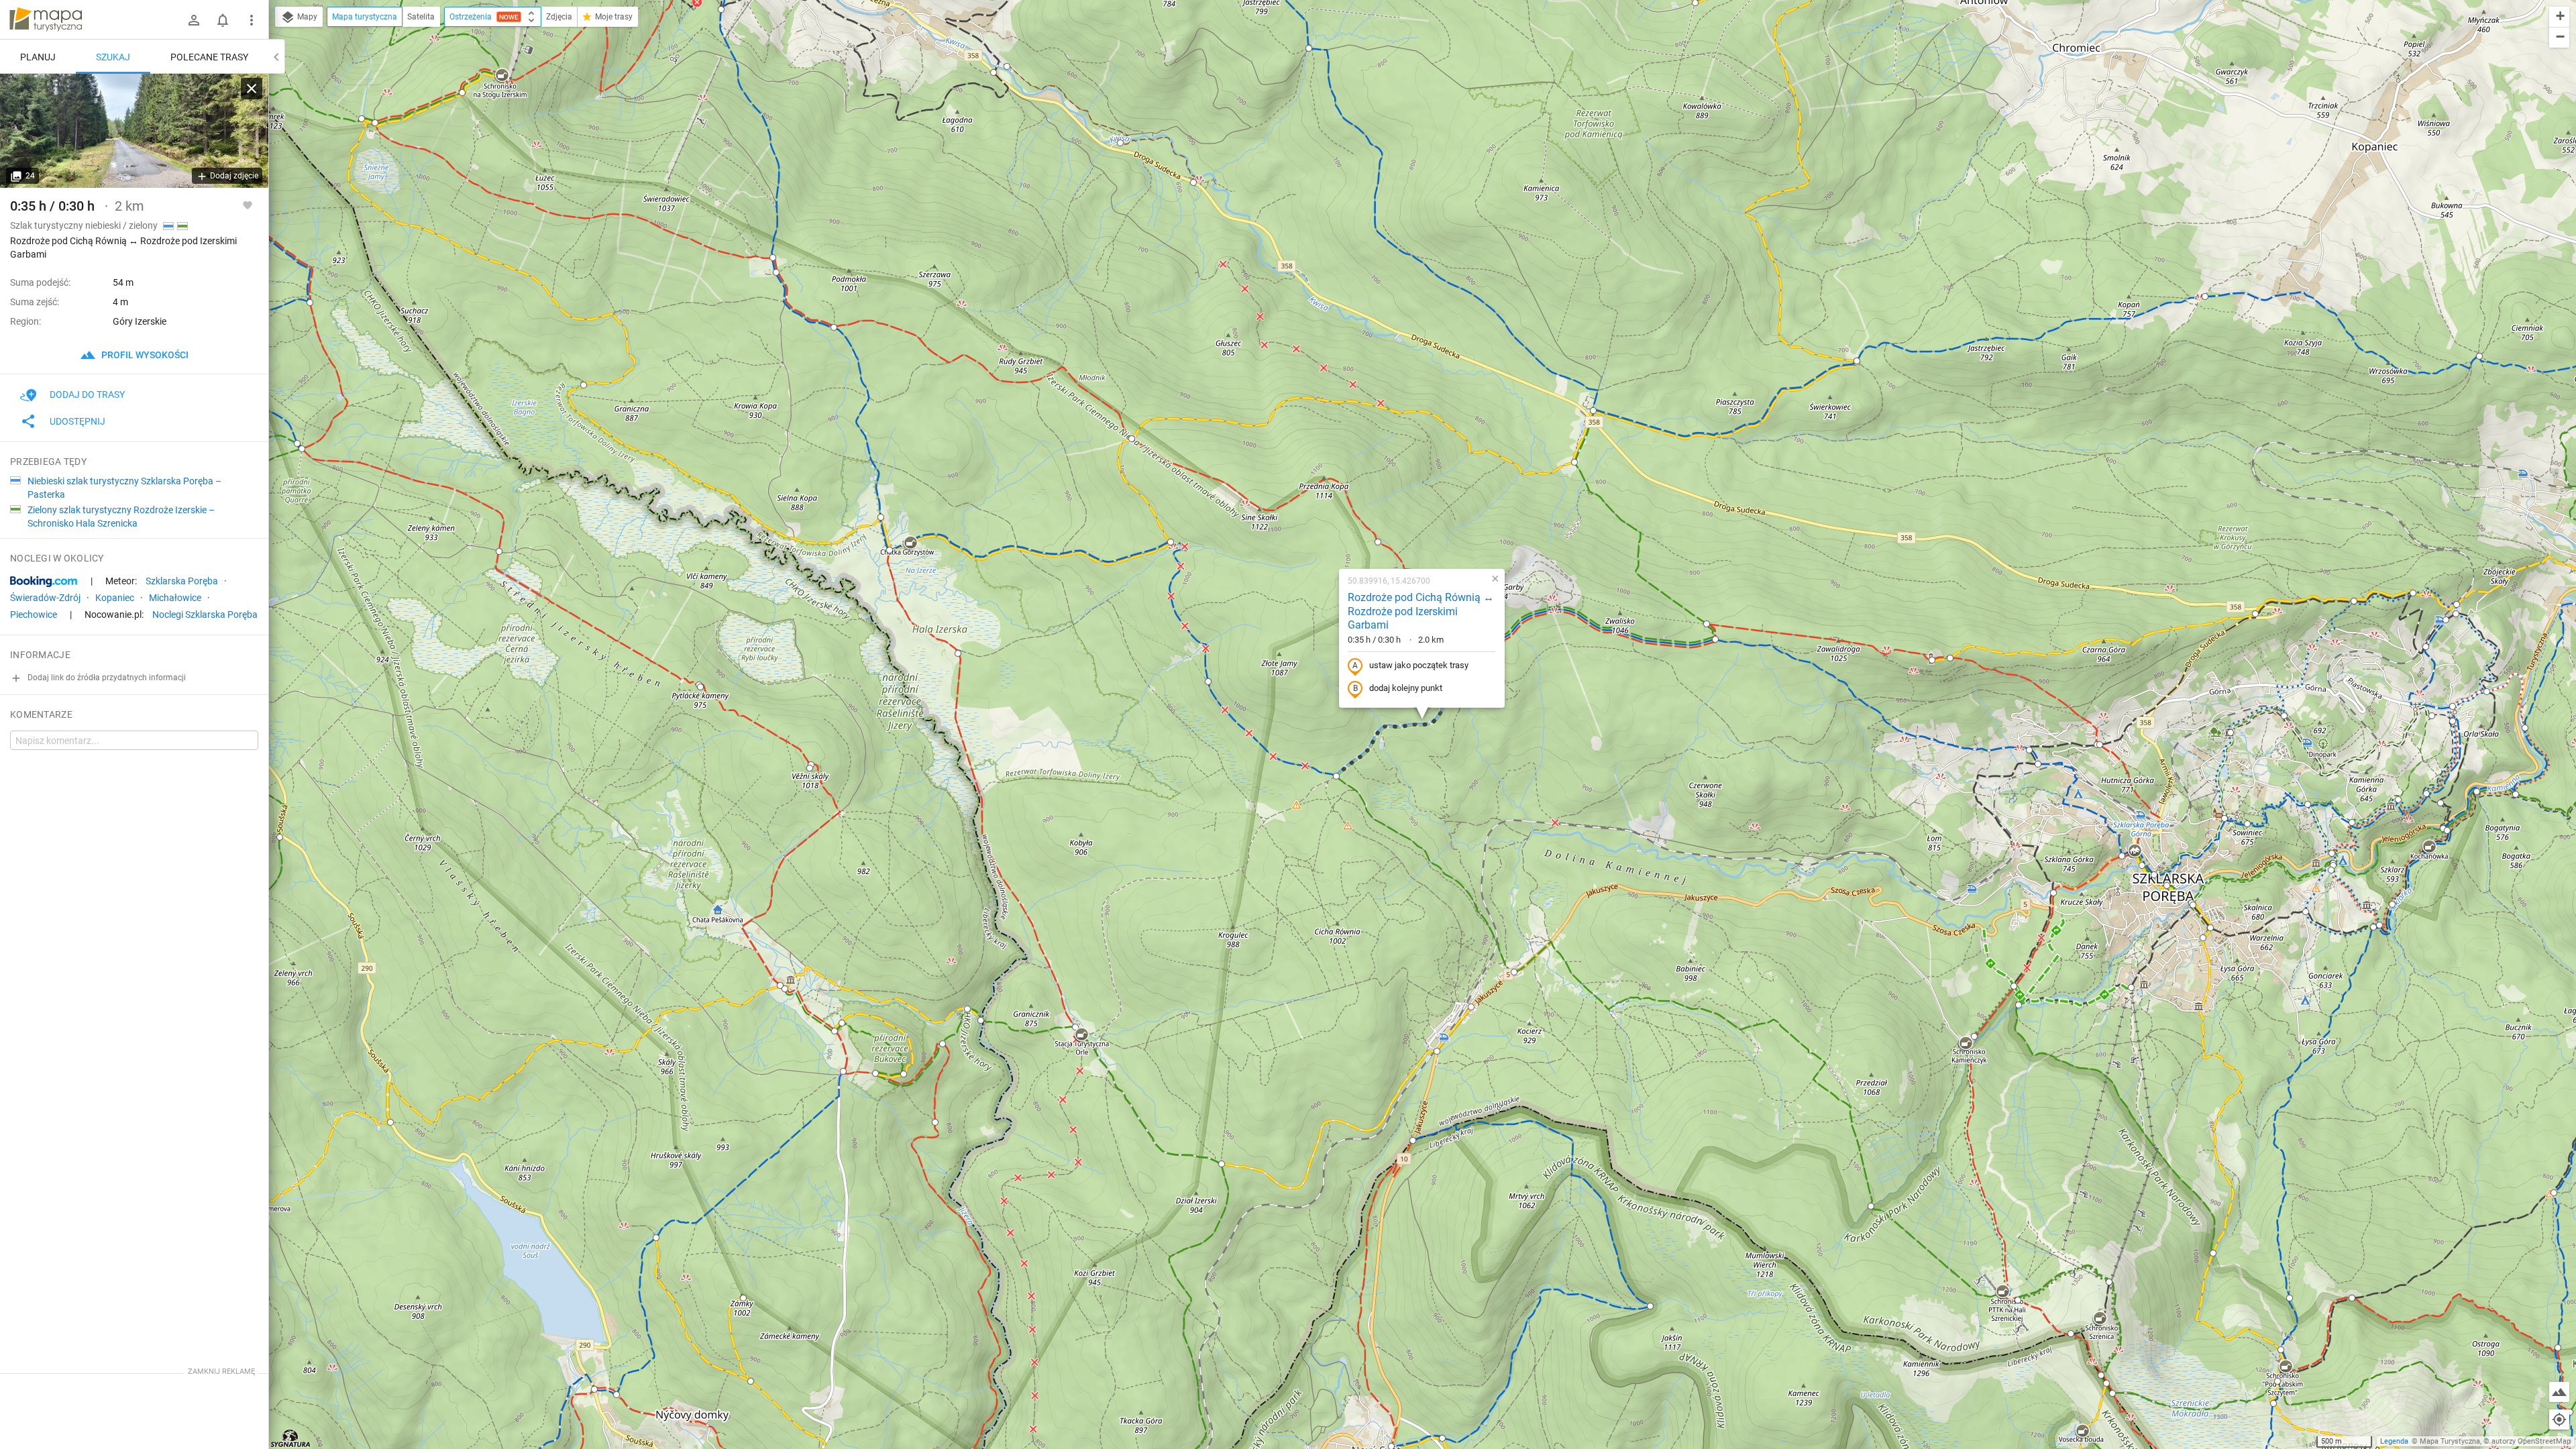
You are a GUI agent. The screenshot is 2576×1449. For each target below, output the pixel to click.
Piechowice (34, 614)
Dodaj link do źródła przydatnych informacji (106, 678)
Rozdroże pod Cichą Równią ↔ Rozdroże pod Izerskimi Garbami (1421, 611)
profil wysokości (144, 355)
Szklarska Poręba (182, 581)
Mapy (306, 17)
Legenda (2394, 1441)
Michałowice (175, 598)
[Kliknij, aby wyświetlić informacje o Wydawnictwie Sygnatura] (291, 1438)
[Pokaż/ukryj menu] (252, 20)
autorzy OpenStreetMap (2531, 1441)
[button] (1857, 361)
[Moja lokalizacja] (2559, 1419)
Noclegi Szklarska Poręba (205, 614)
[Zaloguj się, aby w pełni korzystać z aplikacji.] (248, 205)
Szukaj (113, 57)
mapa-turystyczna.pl (46, 19)
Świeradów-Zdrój (45, 598)
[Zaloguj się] (194, 20)
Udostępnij (77, 421)
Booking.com (44, 582)
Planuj (38, 57)
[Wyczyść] (252, 89)
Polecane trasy (209, 57)
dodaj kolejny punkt (1406, 688)
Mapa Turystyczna (2450, 1441)
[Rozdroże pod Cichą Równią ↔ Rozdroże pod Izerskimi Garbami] (134, 131)
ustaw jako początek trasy (1419, 665)
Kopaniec (115, 598)
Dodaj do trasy (87, 394)
